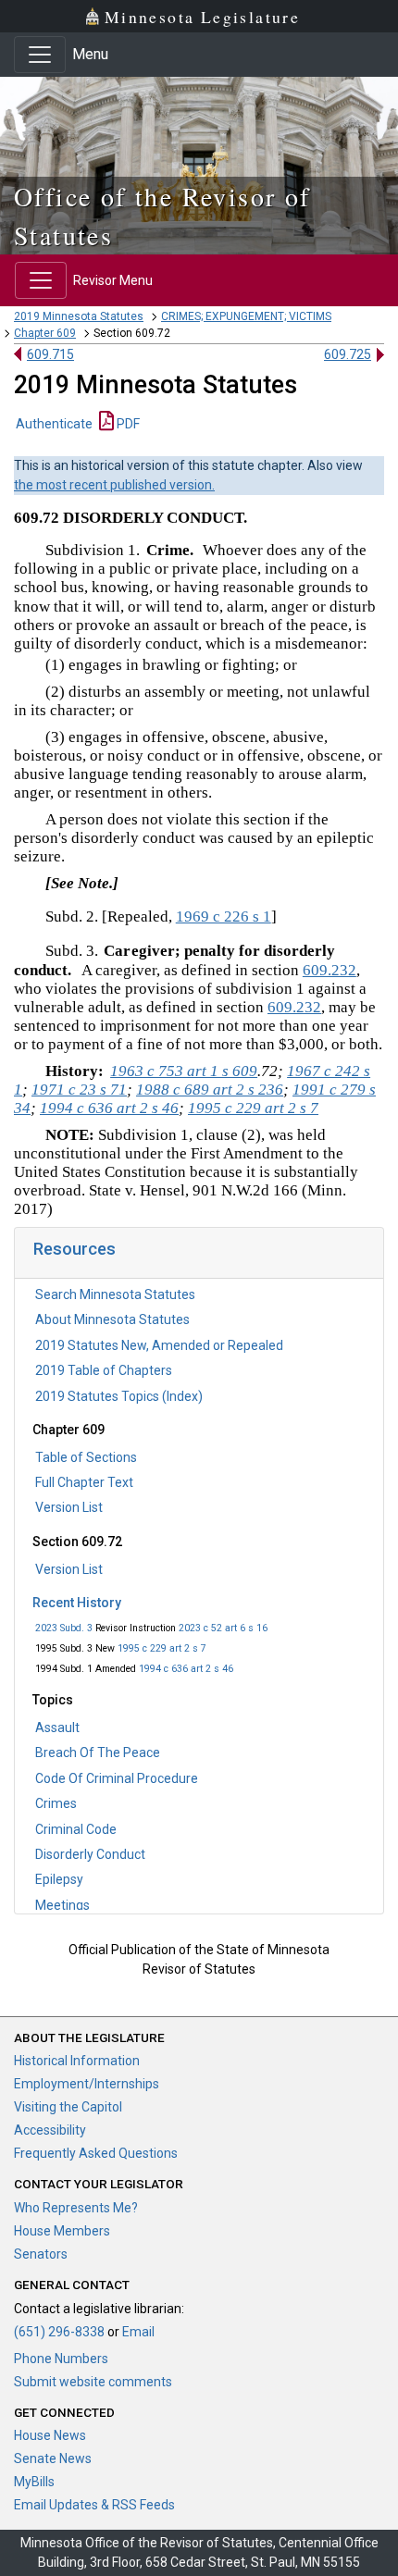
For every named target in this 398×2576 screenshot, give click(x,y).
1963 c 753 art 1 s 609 (184, 1071)
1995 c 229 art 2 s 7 (162, 1648)
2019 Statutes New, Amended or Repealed (159, 1345)
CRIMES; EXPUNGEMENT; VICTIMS (246, 316)
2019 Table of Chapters (104, 1370)
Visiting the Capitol (68, 2107)
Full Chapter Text (84, 1482)
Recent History (77, 1603)
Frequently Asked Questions (96, 2153)
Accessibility (50, 2130)
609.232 (330, 970)
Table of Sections (86, 1457)
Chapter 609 (45, 333)
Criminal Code (76, 1829)
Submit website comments (93, 2382)
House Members (62, 2231)
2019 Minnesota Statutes (79, 316)
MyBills (34, 2482)
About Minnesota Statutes (112, 1319)
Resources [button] (75, 1249)
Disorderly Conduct (90, 1854)
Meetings (62, 1905)
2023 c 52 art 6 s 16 (223, 1628)
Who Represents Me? (76, 2208)
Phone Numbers (61, 2359)
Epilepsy (59, 1879)
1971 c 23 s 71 (79, 1090)
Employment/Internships (87, 2084)
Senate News (53, 2458)
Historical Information (77, 2061)
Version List (69, 1507)
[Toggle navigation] (40, 55)
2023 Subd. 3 (64, 1628)
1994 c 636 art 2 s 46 (186, 1669)
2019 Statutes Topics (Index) (119, 1396)
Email (138, 2332)
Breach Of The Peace (98, 1752)
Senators (41, 2254)
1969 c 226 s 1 (224, 916)
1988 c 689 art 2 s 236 (210, 1090)
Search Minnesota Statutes (115, 1294)
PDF (127, 424)
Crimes (56, 1803)
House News (50, 2435)
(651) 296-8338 (59, 2332)
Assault (57, 1728)
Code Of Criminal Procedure (117, 1778)
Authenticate (54, 424)
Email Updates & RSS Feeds (94, 2505)
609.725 (348, 354)
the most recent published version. (114, 485)
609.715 (50, 354)
